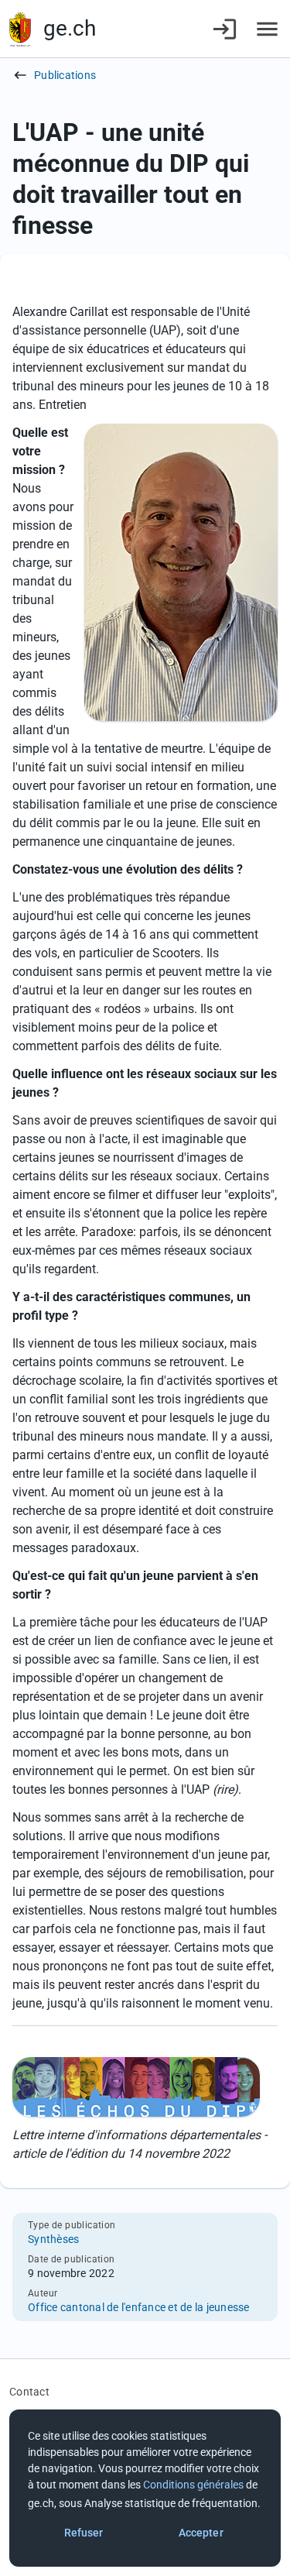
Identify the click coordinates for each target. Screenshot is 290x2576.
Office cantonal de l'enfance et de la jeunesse (139, 2307)
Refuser (84, 2533)
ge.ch (70, 28)
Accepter (201, 2533)
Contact (29, 2392)
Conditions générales (193, 2485)
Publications (65, 75)
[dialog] (145, 2488)
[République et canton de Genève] (20, 29)
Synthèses (53, 2239)
